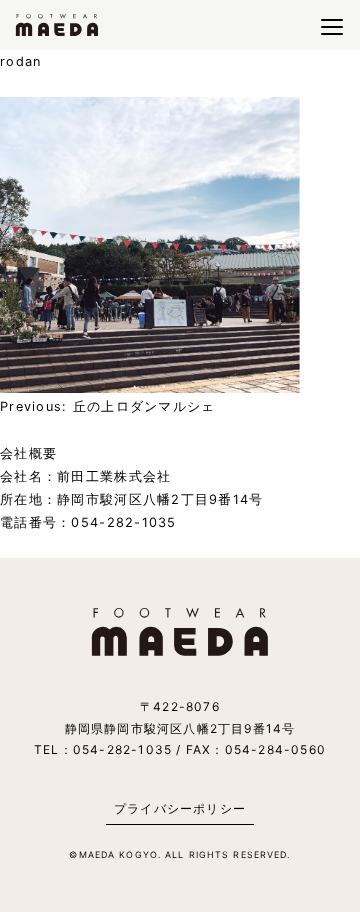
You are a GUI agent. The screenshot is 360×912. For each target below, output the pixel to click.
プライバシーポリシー (180, 808)
